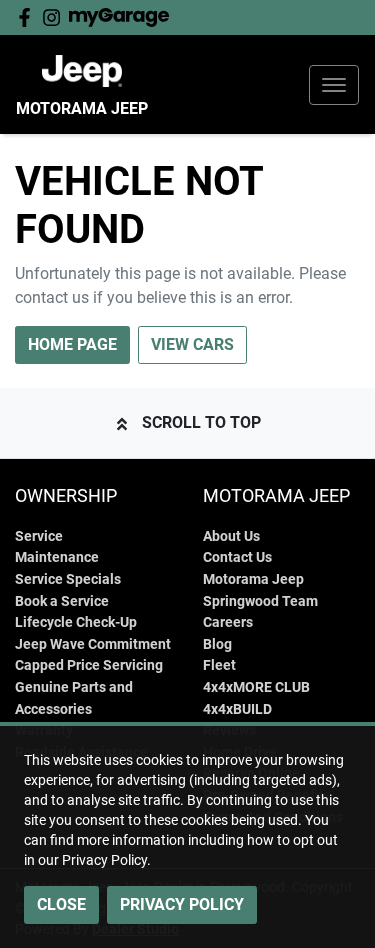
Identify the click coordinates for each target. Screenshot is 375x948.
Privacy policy (182, 904)
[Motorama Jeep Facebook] (28, 17)
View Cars (192, 344)
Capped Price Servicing (89, 665)
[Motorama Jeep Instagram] (55, 17)
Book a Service (62, 601)
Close (61, 904)
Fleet (219, 665)
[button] (334, 85)
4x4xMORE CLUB (256, 687)
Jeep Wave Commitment (93, 644)
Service (39, 536)
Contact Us (237, 557)
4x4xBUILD (237, 709)
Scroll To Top (201, 422)
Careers (228, 622)
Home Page (72, 344)
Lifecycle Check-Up (76, 622)
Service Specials (68, 579)
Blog (217, 644)
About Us (231, 536)
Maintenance (57, 557)
